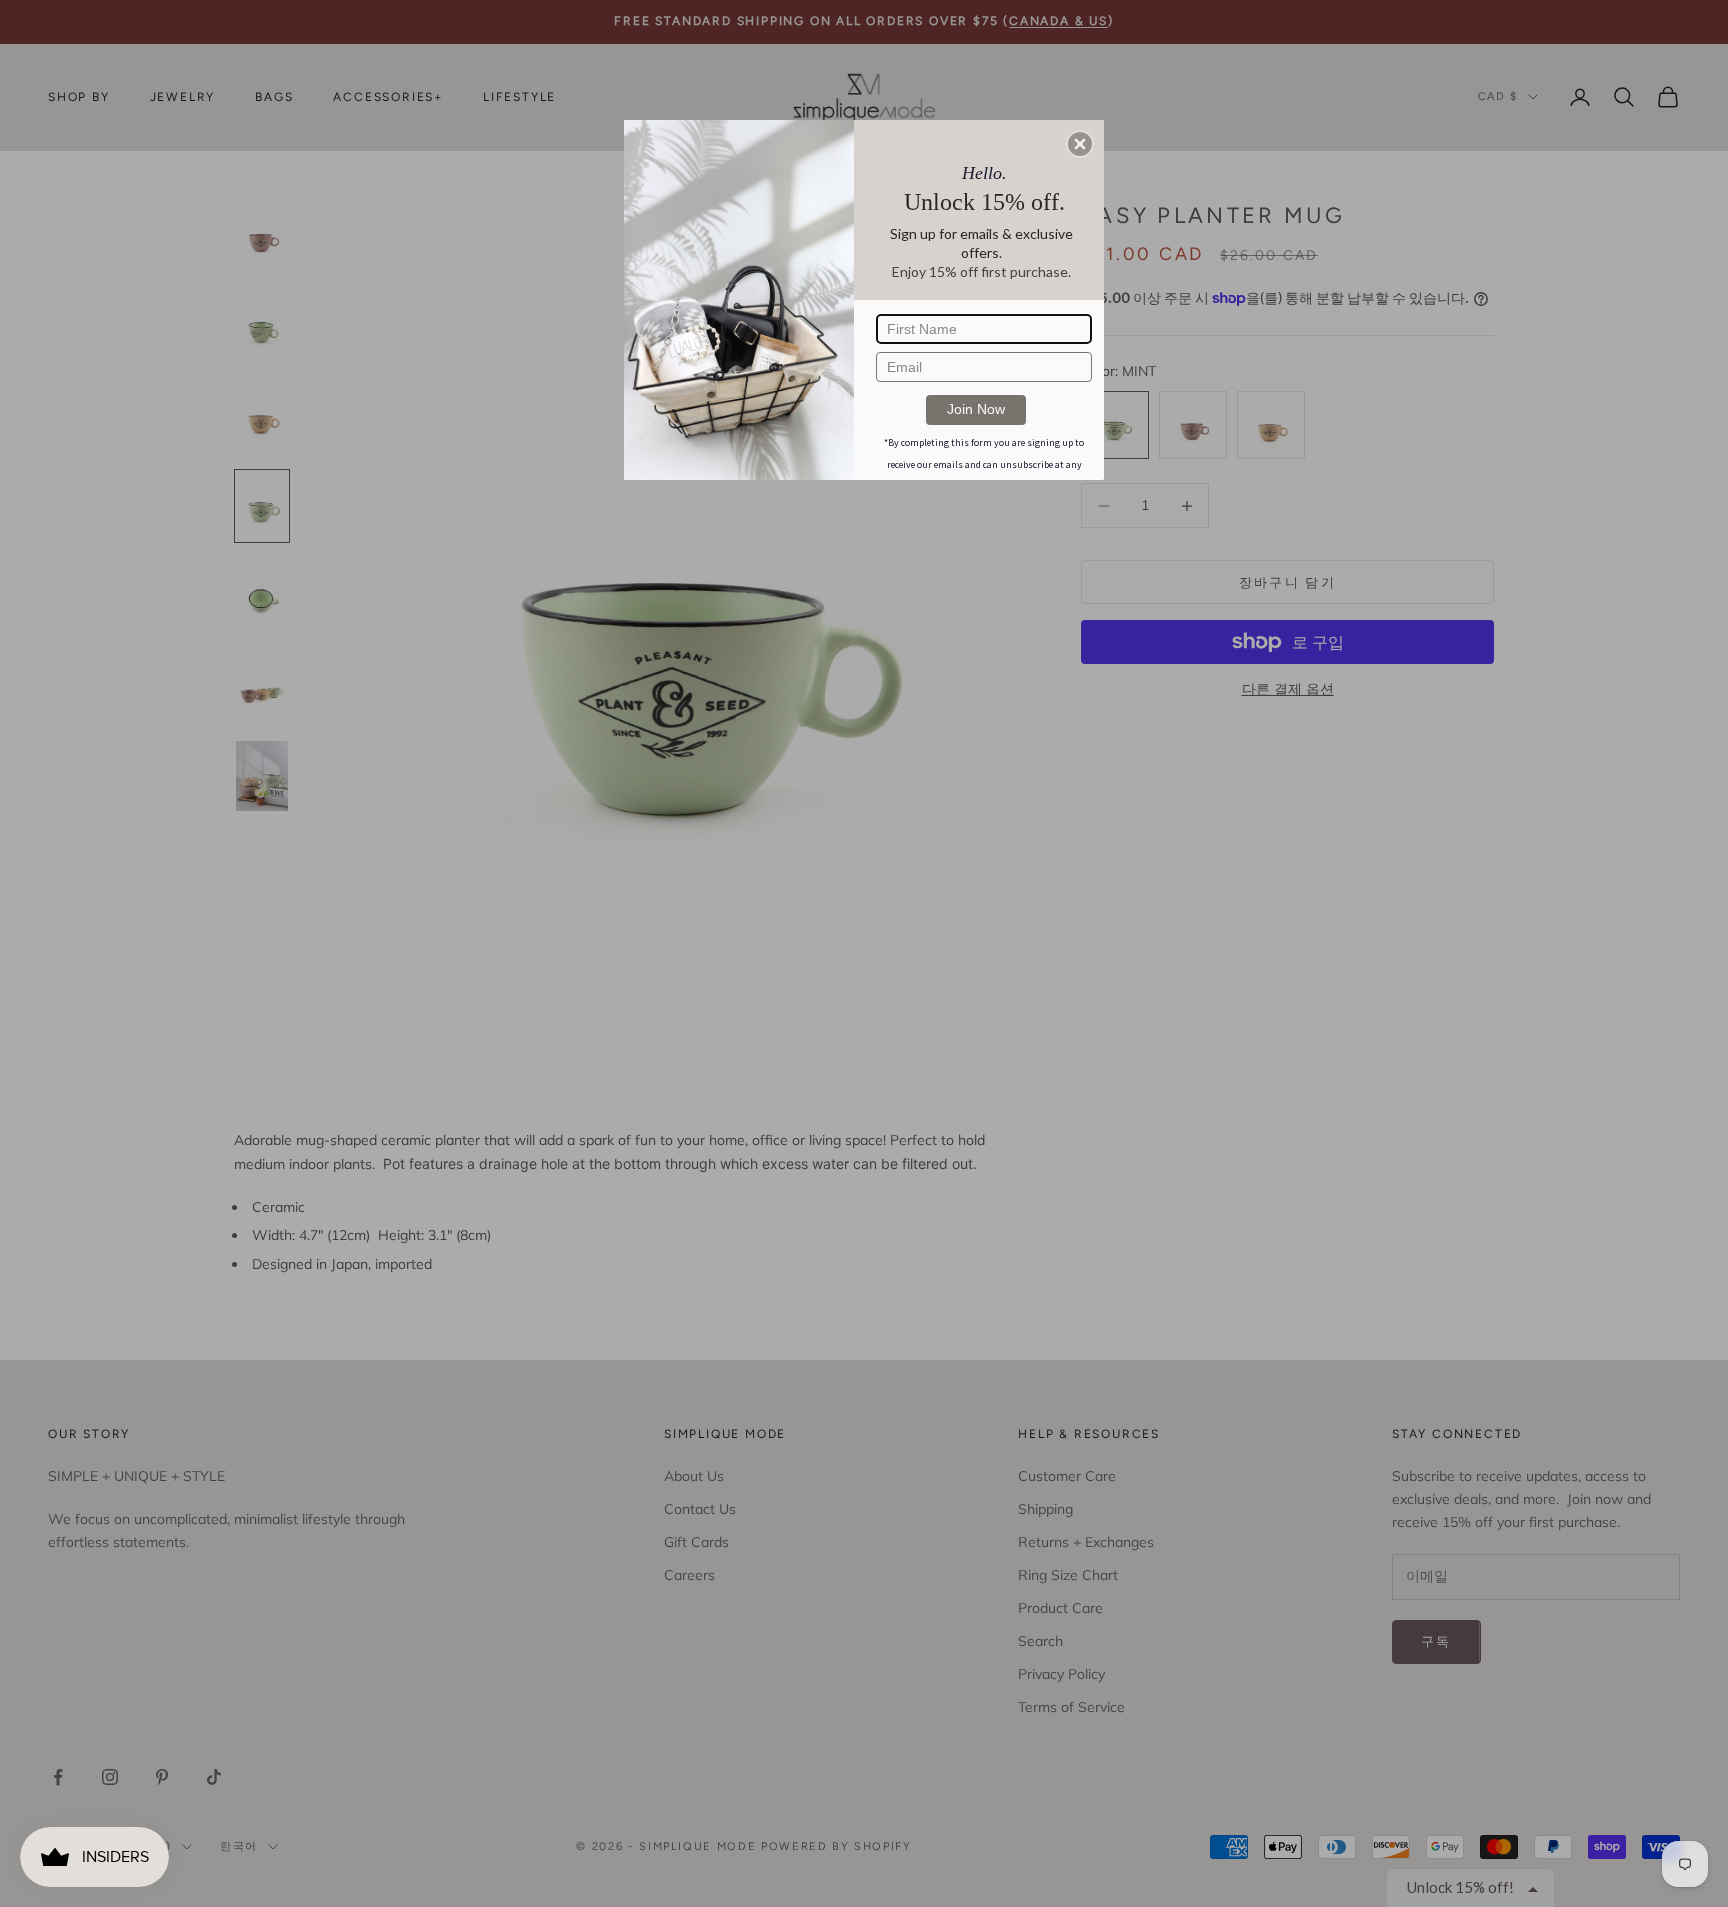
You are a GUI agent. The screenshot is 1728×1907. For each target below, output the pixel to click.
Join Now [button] (976, 409)
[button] (1080, 144)
